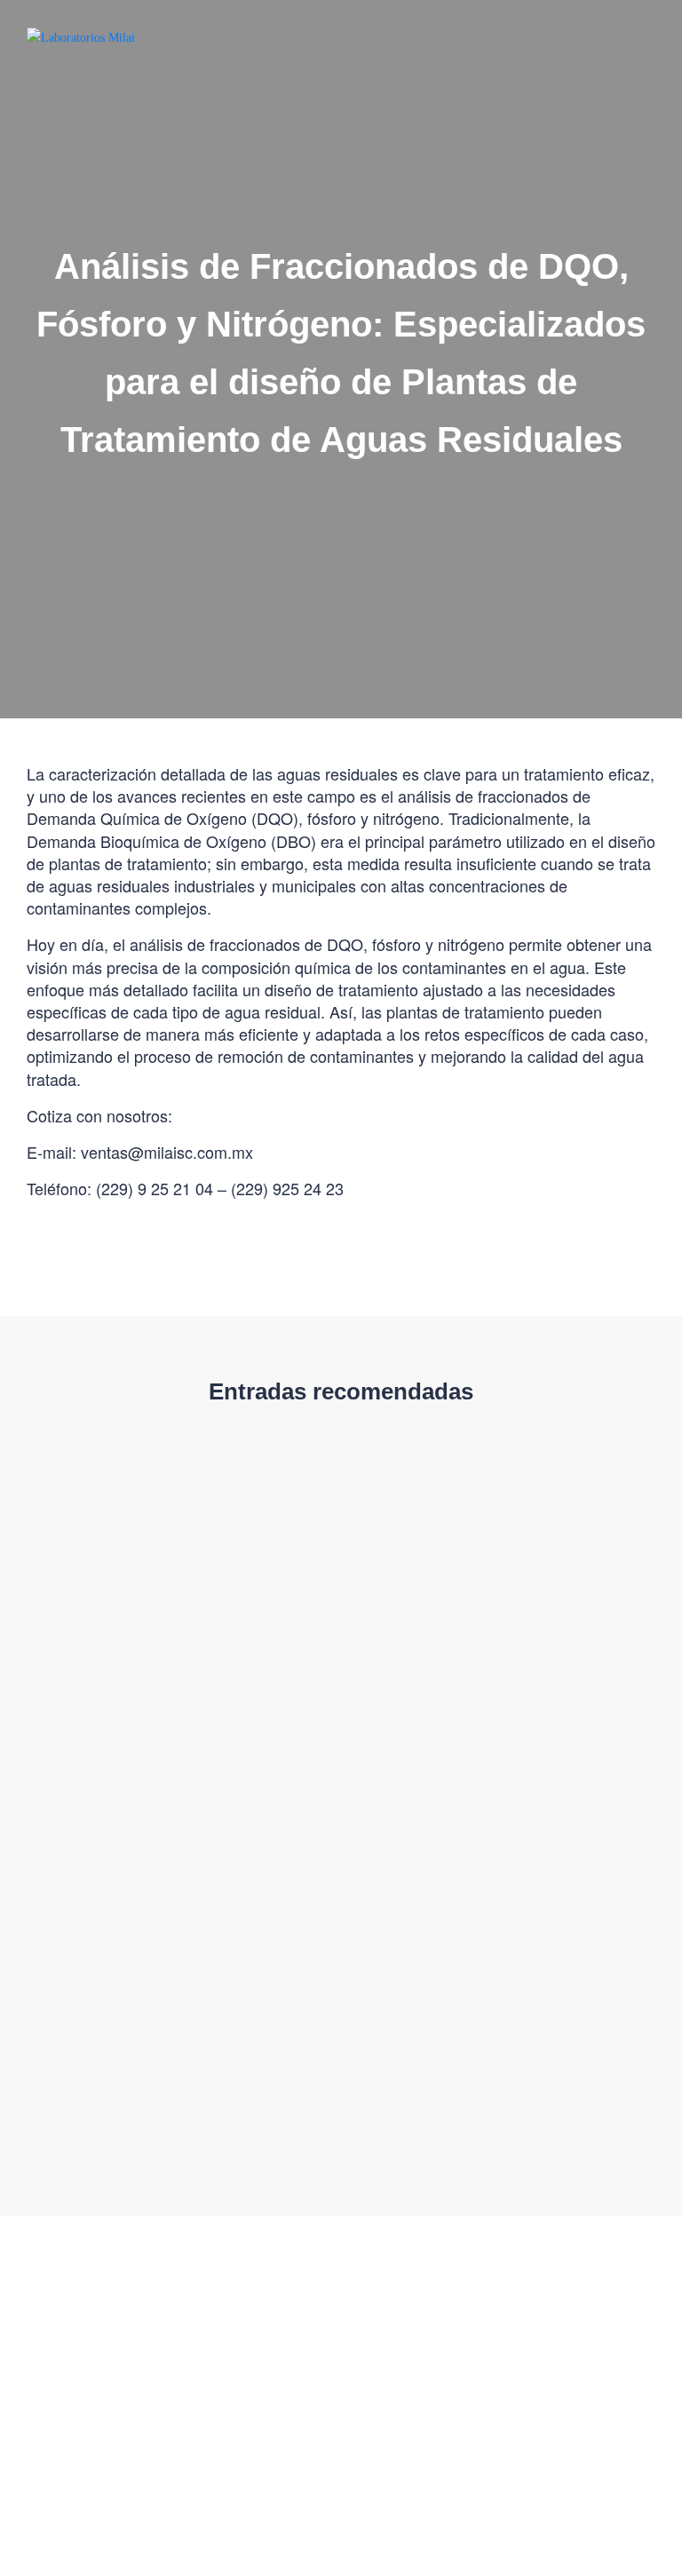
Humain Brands (530, 2516)
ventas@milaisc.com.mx (86, 2367)
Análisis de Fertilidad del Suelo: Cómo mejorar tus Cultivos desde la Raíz (172, 1699)
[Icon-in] (91, 2444)
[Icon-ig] (16, 2444)
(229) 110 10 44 (273, 2367)
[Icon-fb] (54, 2444)
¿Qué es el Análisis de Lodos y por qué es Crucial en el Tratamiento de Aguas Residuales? (492, 1709)
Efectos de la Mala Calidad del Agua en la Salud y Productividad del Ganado (171, 2042)
